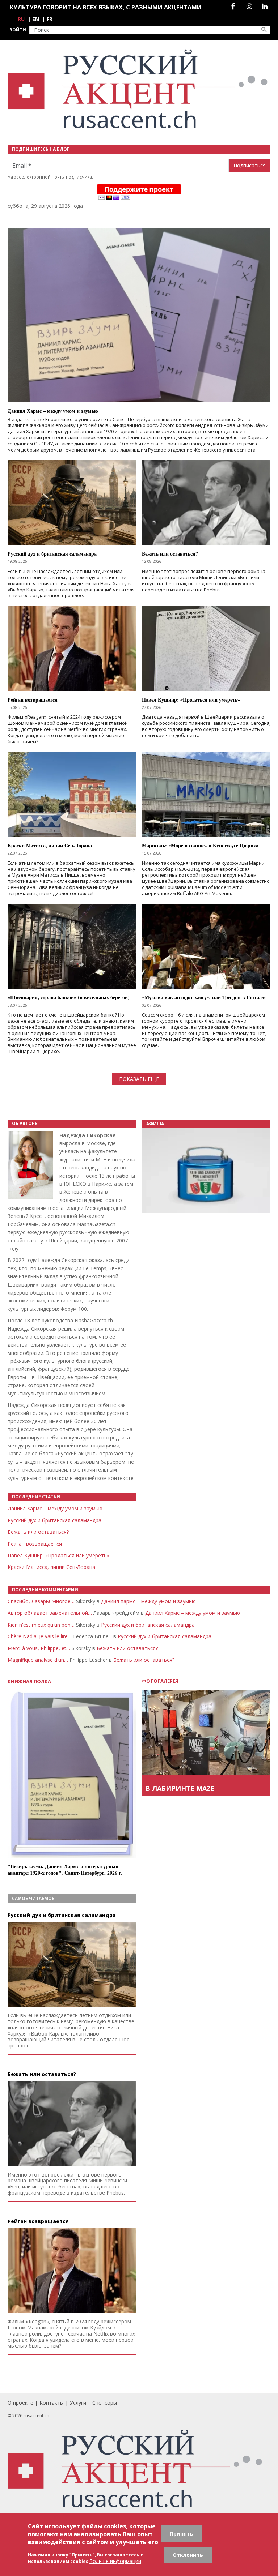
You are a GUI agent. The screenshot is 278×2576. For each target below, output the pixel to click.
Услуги (78, 2403)
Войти (18, 30)
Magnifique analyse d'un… (38, 1660)
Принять (182, 2534)
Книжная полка (29, 1681)
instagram (249, 6)
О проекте (20, 2403)
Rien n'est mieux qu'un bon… (41, 1625)
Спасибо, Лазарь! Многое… (41, 1601)
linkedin (265, 6)
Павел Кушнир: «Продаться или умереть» (58, 1555)
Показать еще (139, 1079)
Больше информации (115, 2561)
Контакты (52, 2403)
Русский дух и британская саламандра (54, 1520)
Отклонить (188, 2555)
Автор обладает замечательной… (50, 1613)
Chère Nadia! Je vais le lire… (40, 1636)
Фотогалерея (160, 1681)
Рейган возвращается (35, 1544)
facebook (233, 6)
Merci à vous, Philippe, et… (39, 1648)
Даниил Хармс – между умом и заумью (55, 1508)
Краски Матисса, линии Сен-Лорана (51, 1567)
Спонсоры (105, 2403)
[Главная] (139, 89)
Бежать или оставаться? (38, 1532)
